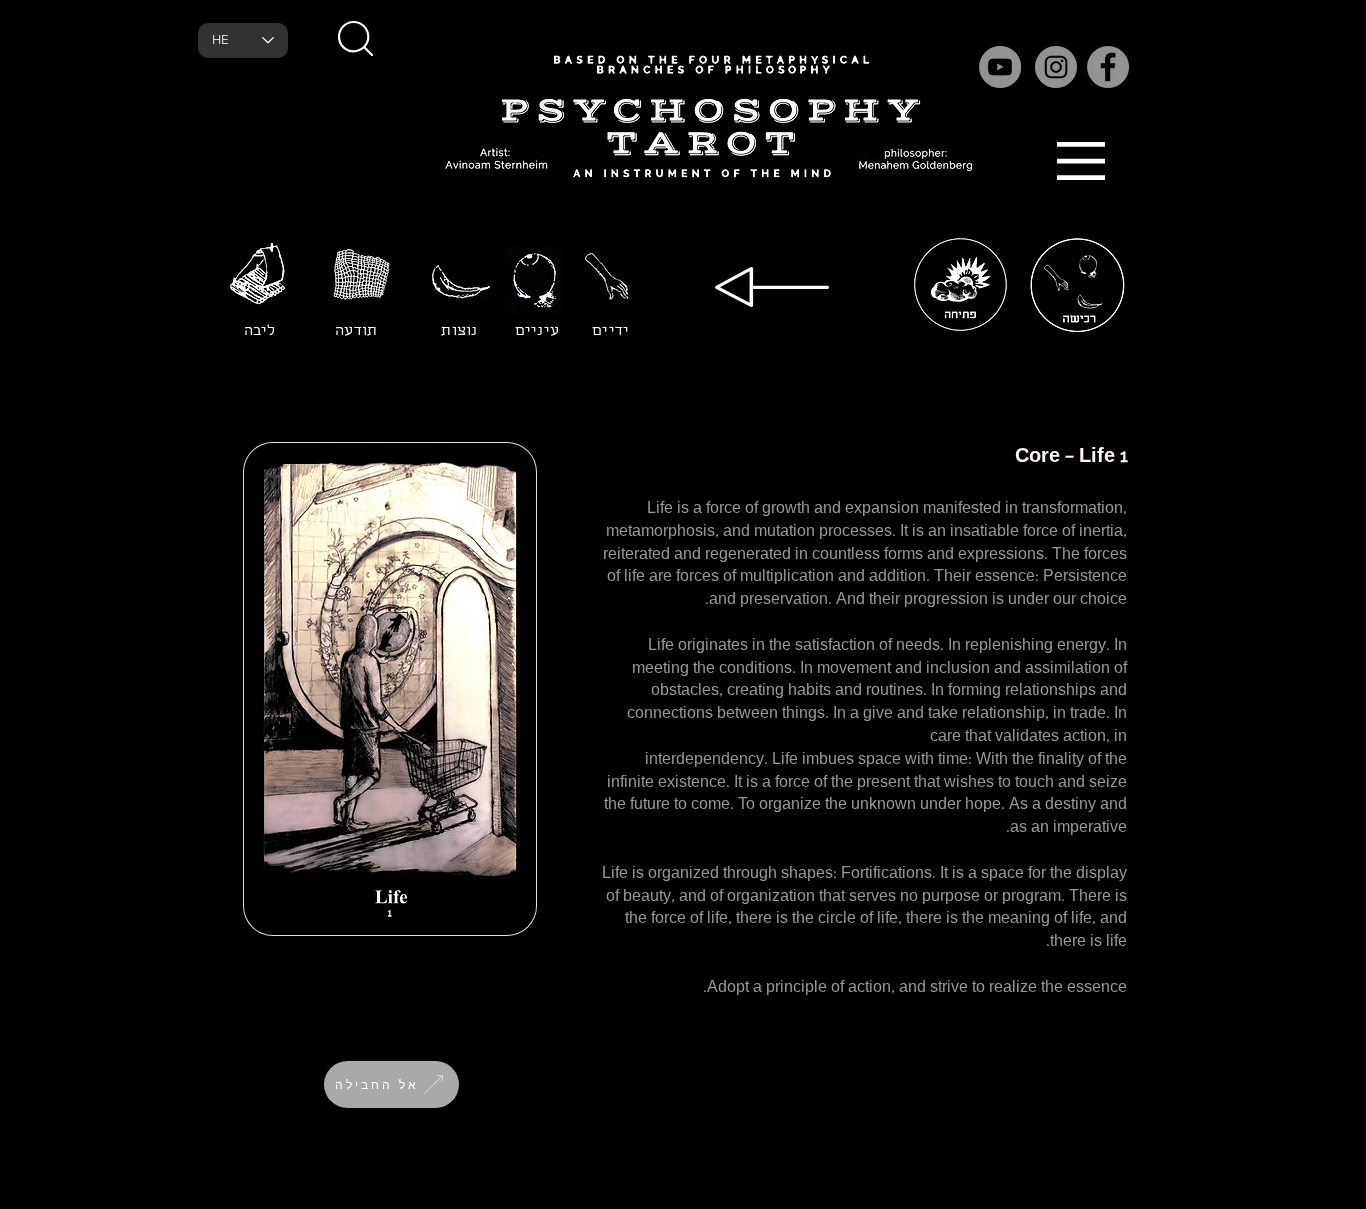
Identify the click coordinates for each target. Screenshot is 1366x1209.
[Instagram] (1056, 67)
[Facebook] (1108, 67)
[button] (355, 38)
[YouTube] (1000, 67)
